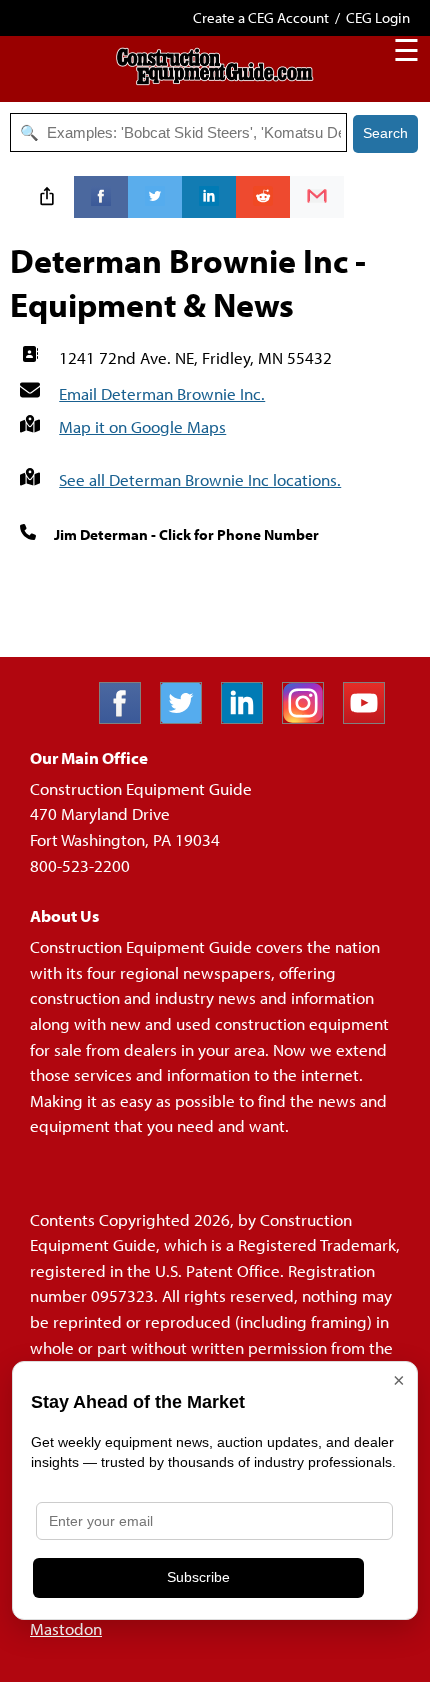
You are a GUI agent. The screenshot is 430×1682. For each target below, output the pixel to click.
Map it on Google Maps (142, 426)
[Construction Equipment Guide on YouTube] (371, 717)
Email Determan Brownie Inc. (162, 393)
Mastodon (66, 1628)
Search (385, 133)
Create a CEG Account (261, 17)
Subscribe (198, 1577)
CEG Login (378, 17)
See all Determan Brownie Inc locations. (200, 479)
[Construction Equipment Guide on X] (188, 717)
